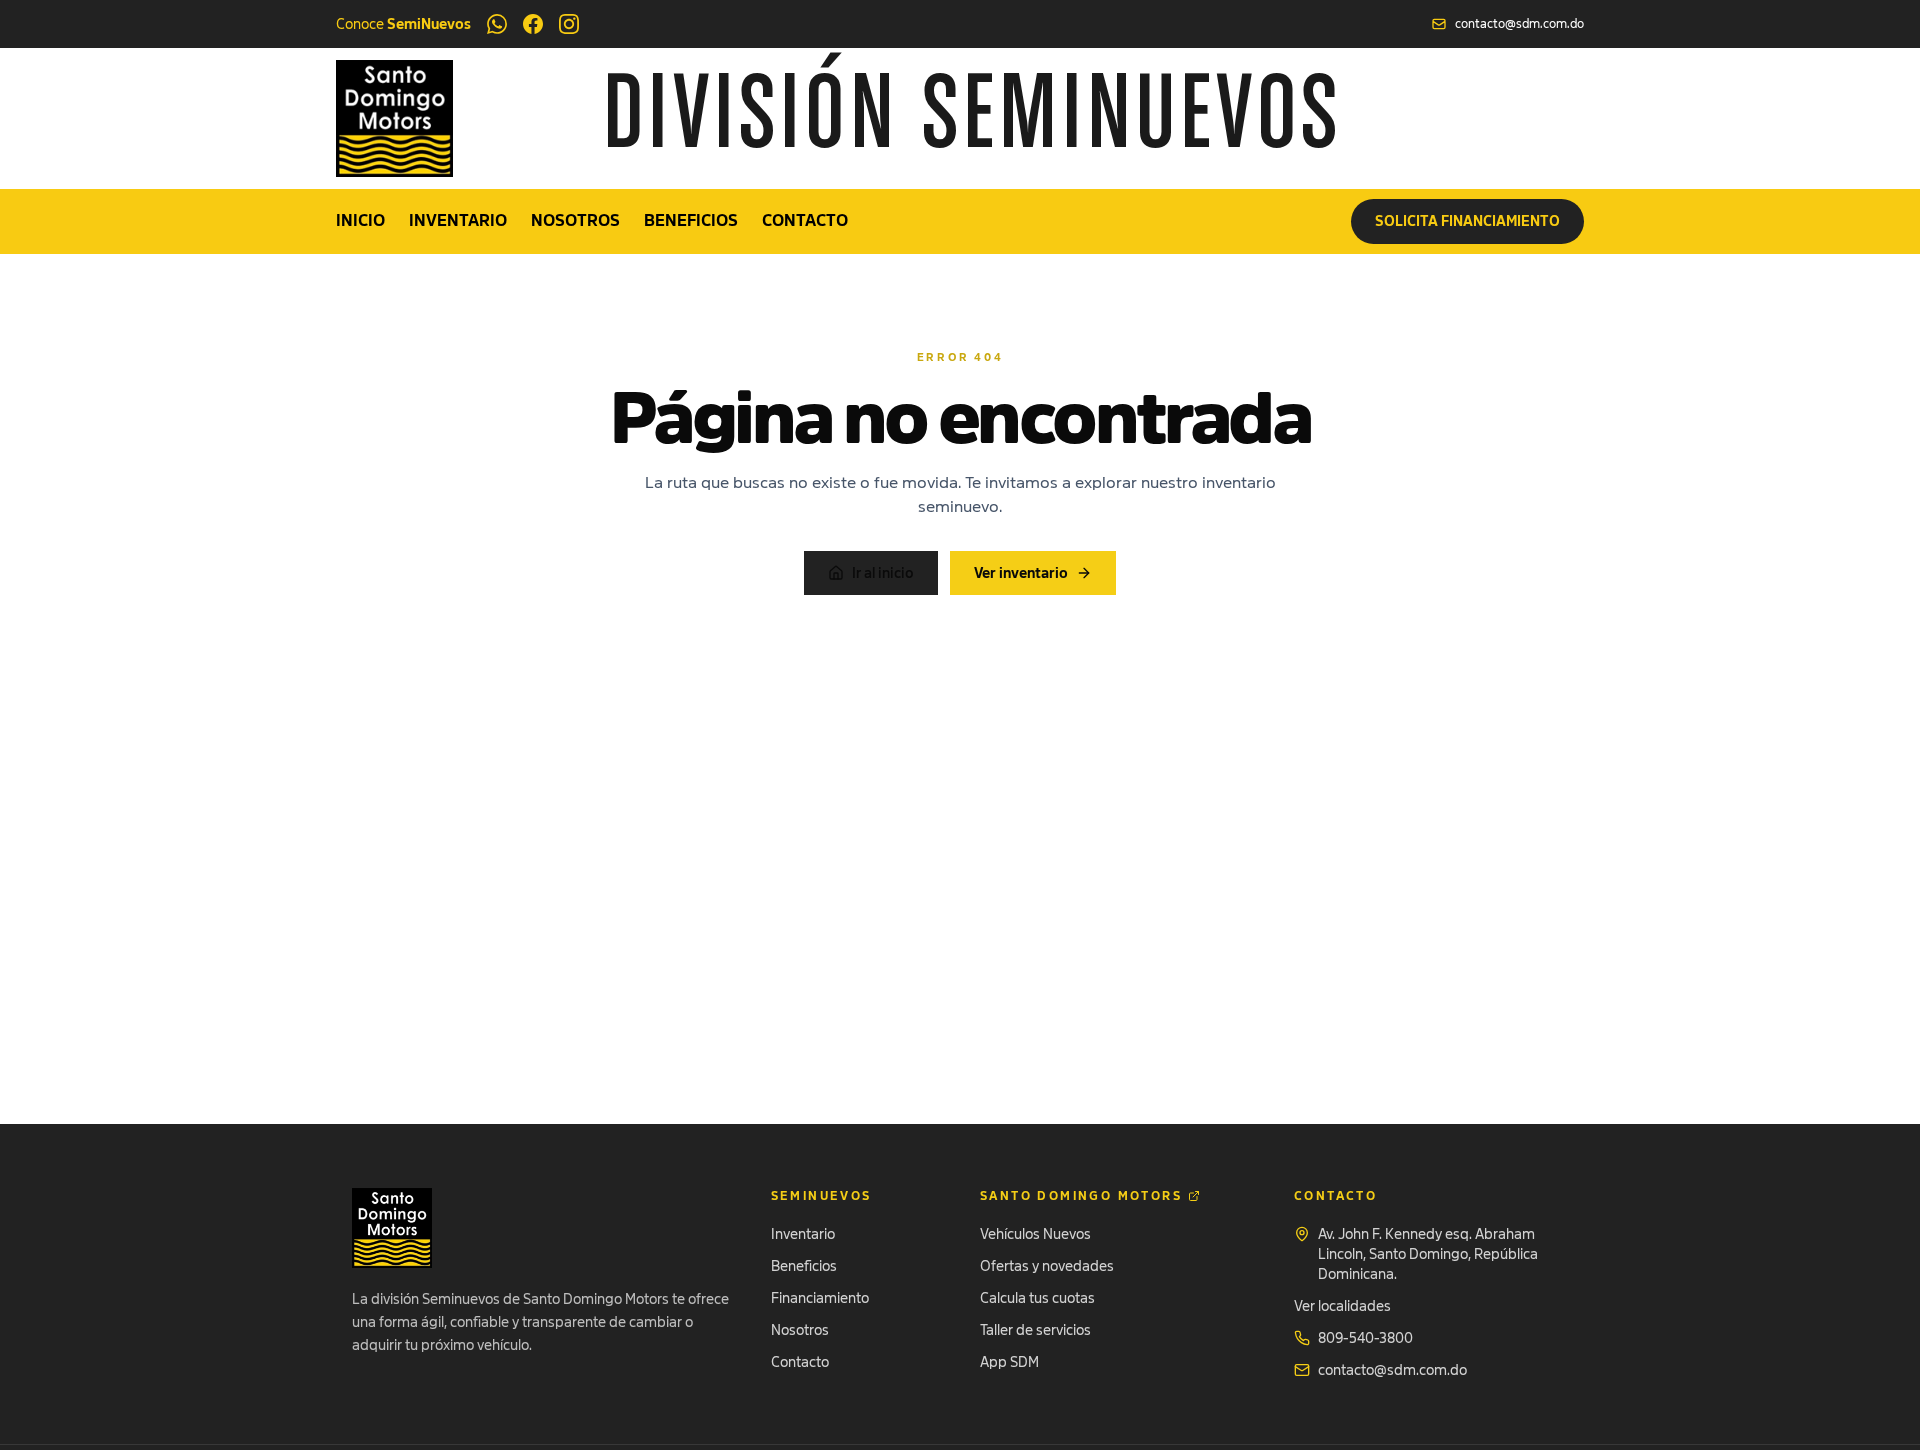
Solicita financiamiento (1467, 221)
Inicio (360, 221)
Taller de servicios (1035, 1330)
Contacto (805, 221)
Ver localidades (1342, 1306)
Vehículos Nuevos (1035, 1234)
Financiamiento (820, 1298)
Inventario (458, 221)
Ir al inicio (883, 573)
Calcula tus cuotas (1037, 1298)
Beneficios (691, 221)
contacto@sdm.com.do (1519, 24)
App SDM (1009, 1362)
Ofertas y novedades (1047, 1266)
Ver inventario (1021, 573)
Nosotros (575, 221)
